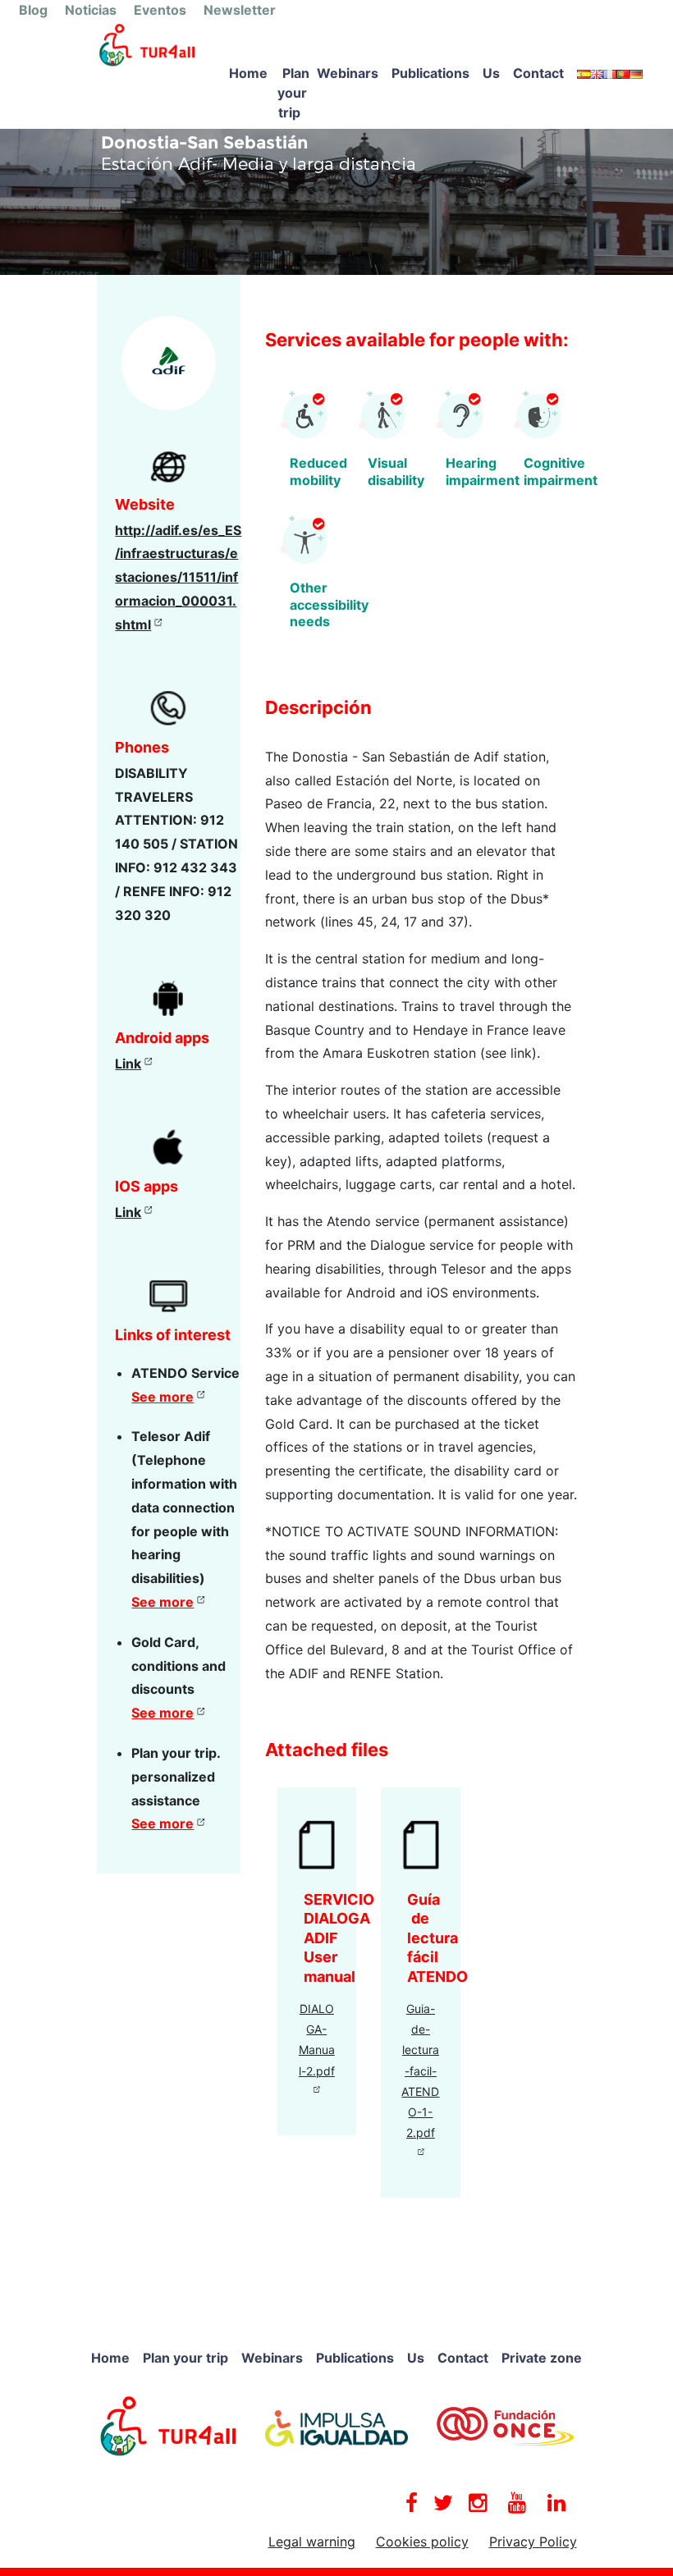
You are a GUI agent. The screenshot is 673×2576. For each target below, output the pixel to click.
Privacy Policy (533, 2542)
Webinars (348, 73)
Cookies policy (422, 2542)
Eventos (160, 10)
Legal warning (312, 2542)
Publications (430, 73)
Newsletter (240, 10)
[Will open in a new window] (169, 2425)
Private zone (542, 2358)
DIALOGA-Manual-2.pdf (317, 2040)
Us (491, 73)
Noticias (91, 10)
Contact (538, 73)
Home (248, 73)
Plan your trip (293, 93)
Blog (33, 10)
